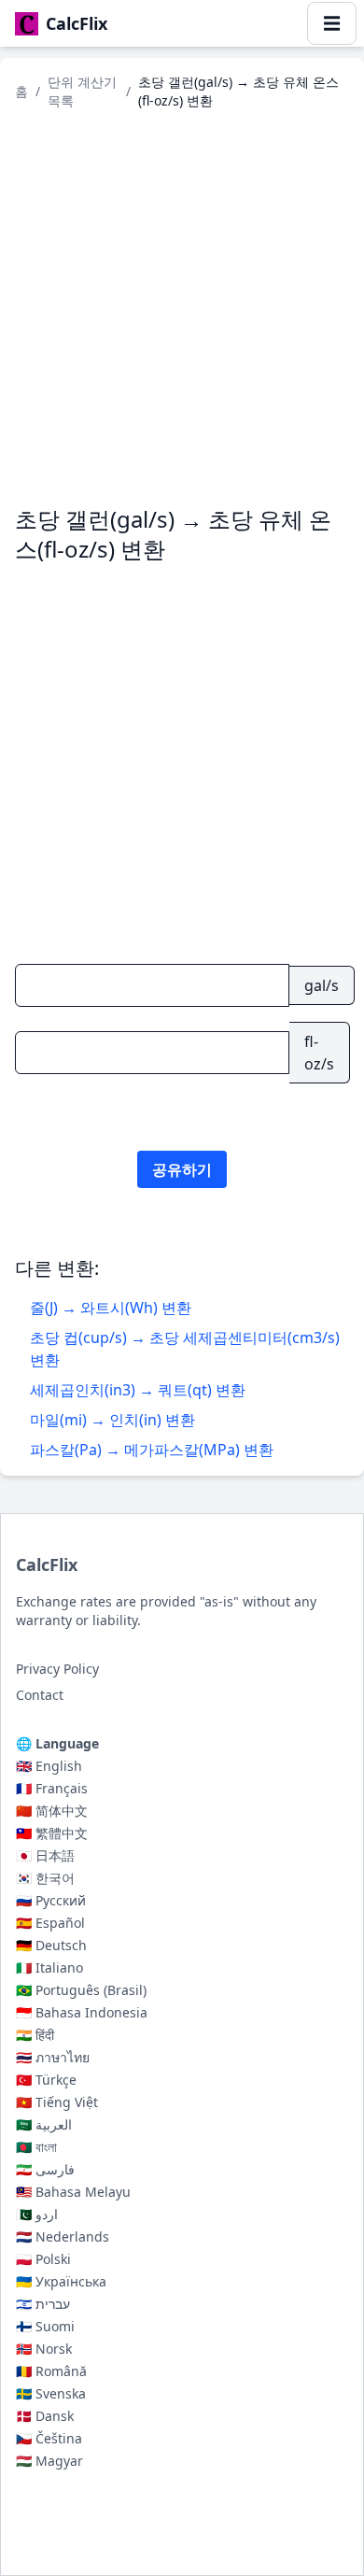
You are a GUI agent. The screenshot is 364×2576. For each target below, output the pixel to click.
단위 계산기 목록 (82, 91)
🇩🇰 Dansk (45, 2416)
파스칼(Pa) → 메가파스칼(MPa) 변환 (152, 1450)
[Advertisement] (182, 307)
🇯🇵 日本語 (45, 1855)
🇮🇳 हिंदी (35, 2035)
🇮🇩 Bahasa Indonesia (82, 2012)
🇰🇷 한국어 (45, 1878)
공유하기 (182, 1169)
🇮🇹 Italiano (49, 1967)
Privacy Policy (57, 1669)
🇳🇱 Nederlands (63, 2236)
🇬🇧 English (49, 1766)
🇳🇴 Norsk (44, 2349)
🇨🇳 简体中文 (52, 1811)
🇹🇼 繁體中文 (52, 1833)
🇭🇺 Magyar (49, 2461)
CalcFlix (47, 1564)
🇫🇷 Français (52, 1788)
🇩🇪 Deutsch (51, 1945)
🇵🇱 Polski (43, 2259)
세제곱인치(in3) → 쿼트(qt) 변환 (138, 1390)
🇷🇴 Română (51, 2371)
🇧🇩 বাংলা (36, 2147)
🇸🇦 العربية (44, 2124)
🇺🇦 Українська (61, 2281)
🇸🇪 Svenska (51, 2393)
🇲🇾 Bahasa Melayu (73, 2192)
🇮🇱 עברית (43, 2304)
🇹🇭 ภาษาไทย (53, 2057)
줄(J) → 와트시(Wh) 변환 (111, 1308)
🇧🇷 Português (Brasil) (81, 1990)
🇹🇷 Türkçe (46, 2080)
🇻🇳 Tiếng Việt (57, 2102)
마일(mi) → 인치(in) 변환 (112, 1420)
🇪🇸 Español (50, 1923)
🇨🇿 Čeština (49, 2438)
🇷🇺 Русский (51, 1900)
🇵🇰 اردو (37, 2214)
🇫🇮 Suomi (45, 2326)
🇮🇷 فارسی (45, 2169)
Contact (40, 1695)
